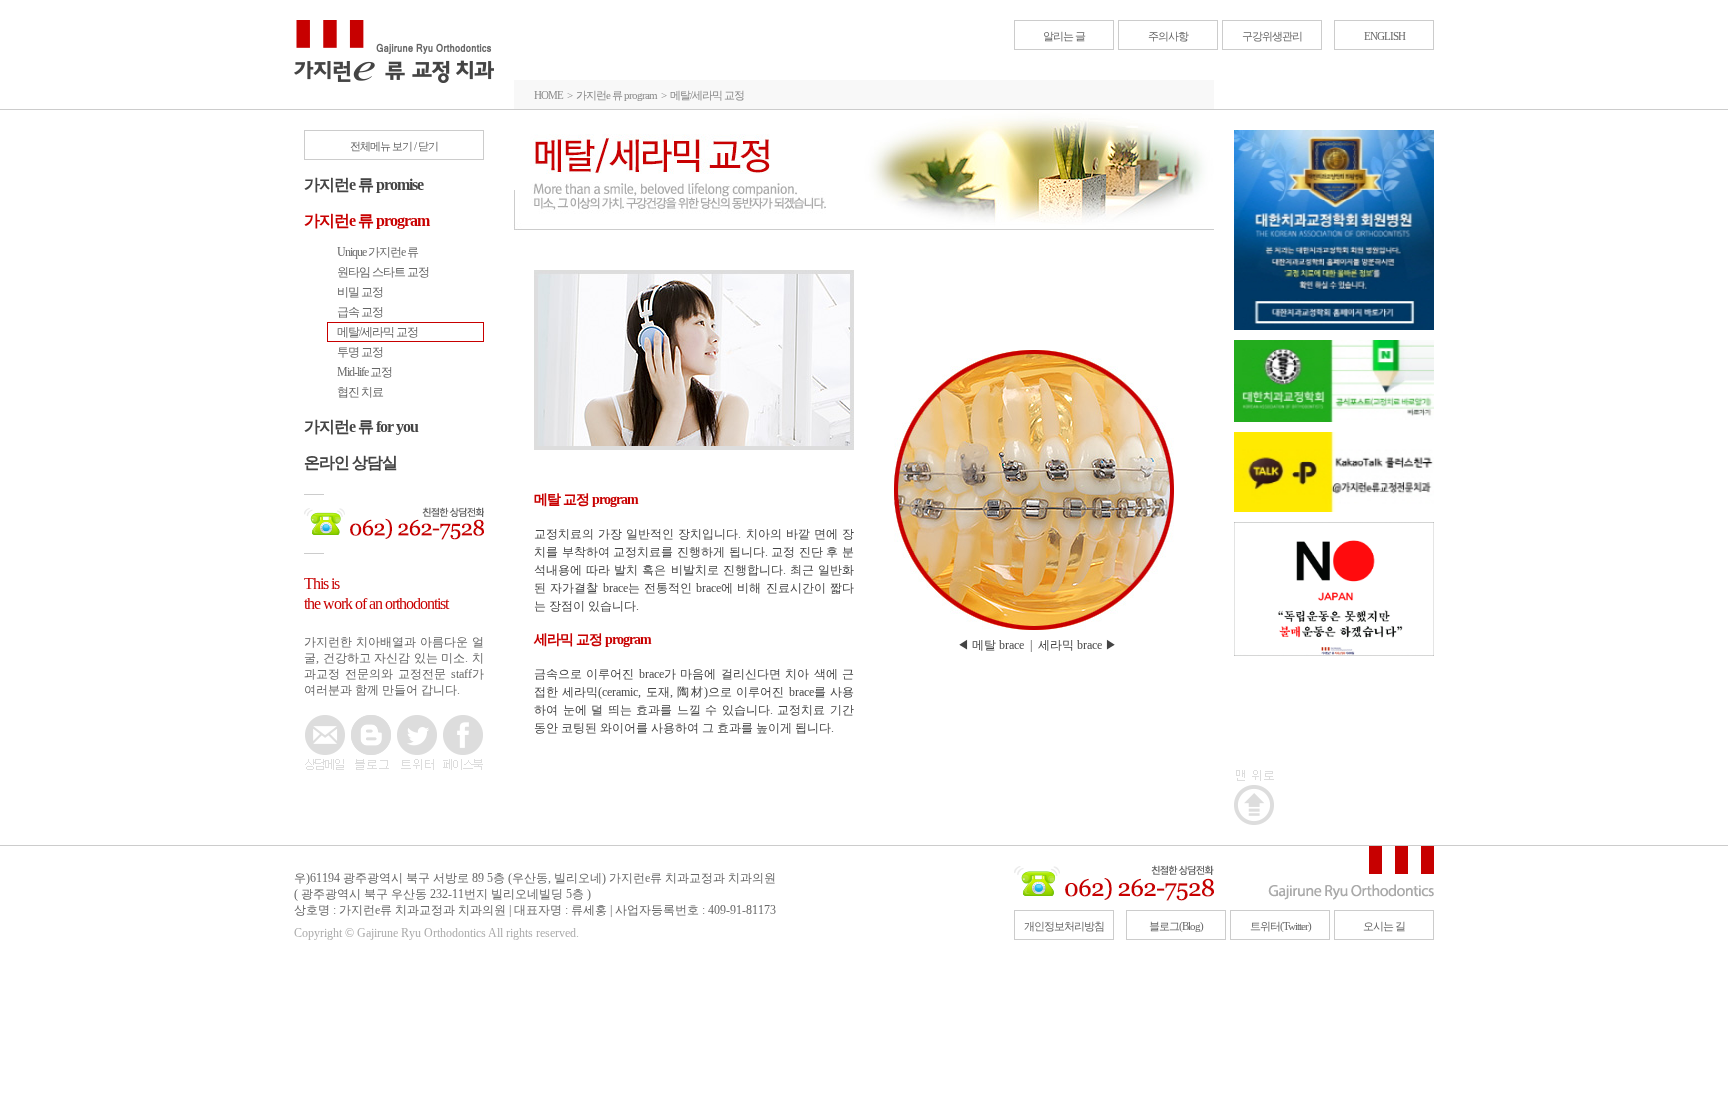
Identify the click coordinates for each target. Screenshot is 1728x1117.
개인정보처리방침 (1064, 926)
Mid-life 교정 (364, 372)
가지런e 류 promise (363, 184)
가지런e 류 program (366, 220)
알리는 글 (1064, 36)
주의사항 (1168, 36)
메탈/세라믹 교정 (377, 332)
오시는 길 (1384, 926)
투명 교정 (360, 352)
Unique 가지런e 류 (377, 252)
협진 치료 (360, 392)
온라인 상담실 (350, 462)
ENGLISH (1384, 36)
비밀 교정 (360, 292)
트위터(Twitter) (1280, 926)
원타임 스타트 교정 (383, 272)
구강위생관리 (1272, 36)
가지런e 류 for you (361, 426)
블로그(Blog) (1176, 926)
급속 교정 (360, 312)
